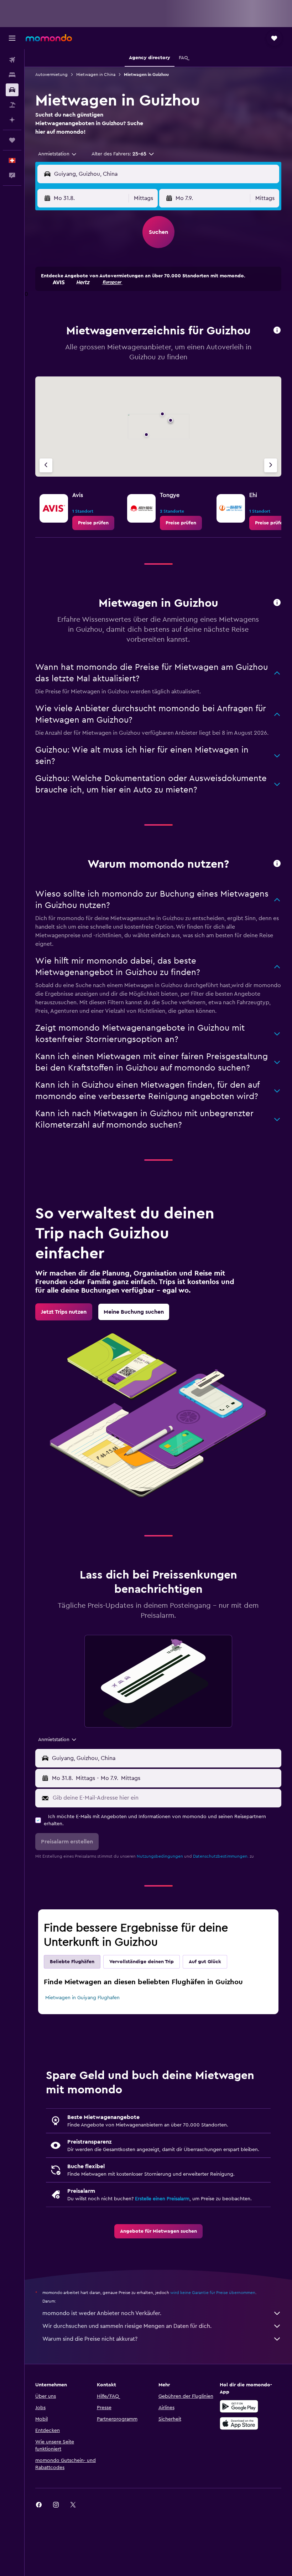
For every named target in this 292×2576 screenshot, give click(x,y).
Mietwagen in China (96, 75)
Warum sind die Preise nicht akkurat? (90, 2339)
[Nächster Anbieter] (271, 465)
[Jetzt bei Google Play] (239, 2406)
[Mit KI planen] (12, 120)
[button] (12, 38)
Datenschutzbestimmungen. (221, 1856)
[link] (93, 523)
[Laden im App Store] (239, 2423)
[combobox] (58, 154)
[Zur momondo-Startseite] (49, 38)
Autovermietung (51, 75)
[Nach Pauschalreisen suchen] (12, 105)
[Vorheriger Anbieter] (46, 465)
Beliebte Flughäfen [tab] (72, 1962)
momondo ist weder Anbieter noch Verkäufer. (102, 2313)
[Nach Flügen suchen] (12, 60)
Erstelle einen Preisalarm (162, 2199)
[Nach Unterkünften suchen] (12, 75)
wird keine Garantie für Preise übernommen (213, 2293)
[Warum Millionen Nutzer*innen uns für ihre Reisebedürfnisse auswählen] (277, 864)
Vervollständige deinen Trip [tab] (142, 1962)
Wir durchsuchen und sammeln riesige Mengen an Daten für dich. (127, 2326)
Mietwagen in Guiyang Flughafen (82, 1998)
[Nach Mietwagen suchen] (12, 90)
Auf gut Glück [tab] (205, 1962)
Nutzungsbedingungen (160, 1856)
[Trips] (12, 140)
